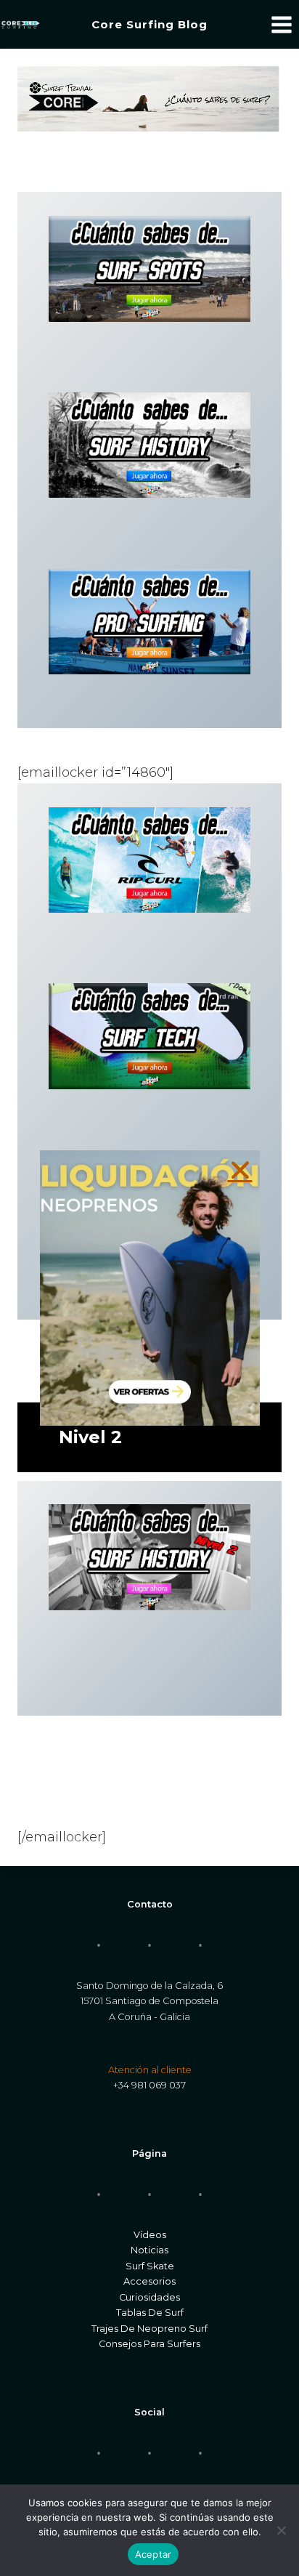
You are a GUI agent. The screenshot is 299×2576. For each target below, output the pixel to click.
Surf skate (150, 2266)
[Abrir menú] (281, 24)
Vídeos (150, 2235)
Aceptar (153, 2554)
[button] (240, 1170)
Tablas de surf (150, 2313)
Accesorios (149, 2281)
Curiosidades (149, 2297)
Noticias (149, 2250)
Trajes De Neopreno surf (149, 2329)
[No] (281, 2530)
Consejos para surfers (149, 2344)
